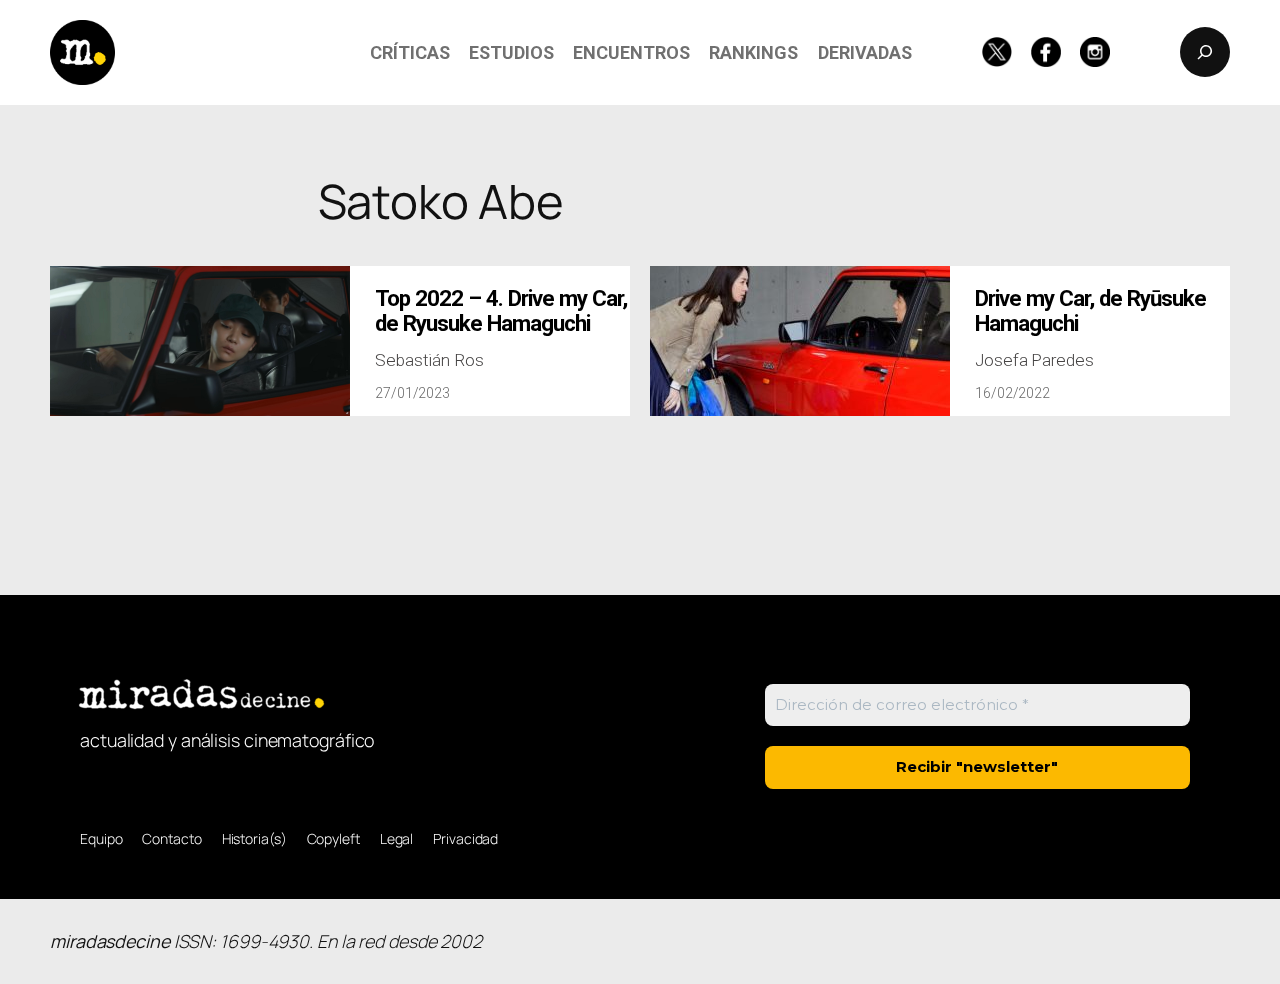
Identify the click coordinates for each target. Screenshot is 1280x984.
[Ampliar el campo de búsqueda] (1205, 52)
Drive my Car (1090, 311)
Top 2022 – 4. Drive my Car (501, 311)
